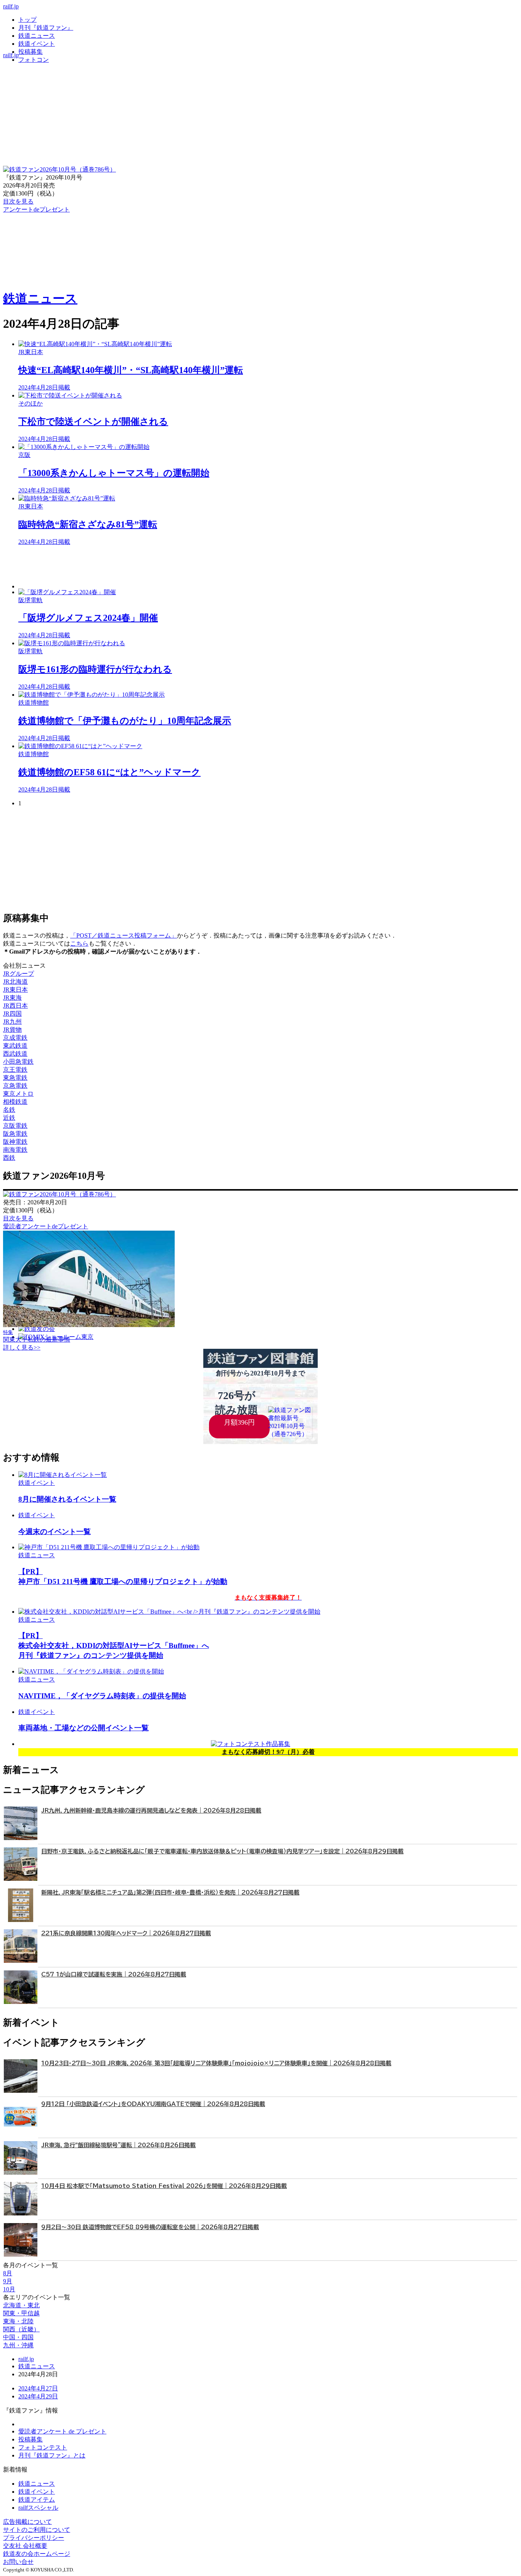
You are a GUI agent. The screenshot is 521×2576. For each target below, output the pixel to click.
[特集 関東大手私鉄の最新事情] (89, 1325)
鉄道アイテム (37, 2500)
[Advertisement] (247, 567)
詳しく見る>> (22, 1347)
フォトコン (34, 60)
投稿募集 (31, 52)
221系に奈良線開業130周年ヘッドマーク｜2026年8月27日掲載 (126, 1933)
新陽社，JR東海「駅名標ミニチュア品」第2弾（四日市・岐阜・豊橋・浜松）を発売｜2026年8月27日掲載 (170, 1892)
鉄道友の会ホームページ (37, 2554)
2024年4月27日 (38, 2388)
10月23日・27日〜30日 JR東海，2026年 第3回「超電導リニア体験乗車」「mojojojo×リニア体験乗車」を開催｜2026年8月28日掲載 (216, 2063)
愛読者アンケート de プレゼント (62, 2431)
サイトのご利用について (37, 2530)
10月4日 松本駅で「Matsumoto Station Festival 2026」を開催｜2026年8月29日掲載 (164, 2186)
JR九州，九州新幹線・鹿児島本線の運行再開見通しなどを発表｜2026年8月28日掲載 (151, 1811)
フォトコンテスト (43, 2447)
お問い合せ (18, 2562)
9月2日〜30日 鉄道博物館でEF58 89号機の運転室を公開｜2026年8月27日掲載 (150, 2227)
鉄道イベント (37, 44)
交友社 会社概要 (25, 2546)
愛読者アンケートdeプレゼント (46, 1226)
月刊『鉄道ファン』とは (52, 2455)
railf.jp (11, 6)
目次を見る (18, 1218)
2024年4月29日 (38, 2396)
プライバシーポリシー (34, 2538)
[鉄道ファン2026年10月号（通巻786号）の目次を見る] (59, 169)
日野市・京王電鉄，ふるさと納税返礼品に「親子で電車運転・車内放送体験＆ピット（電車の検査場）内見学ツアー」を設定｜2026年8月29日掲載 (222, 1851)
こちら (79, 943)
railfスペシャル (38, 2508)
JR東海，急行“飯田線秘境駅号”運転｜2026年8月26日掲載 (118, 2145)
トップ (27, 20)
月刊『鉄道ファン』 (46, 28)
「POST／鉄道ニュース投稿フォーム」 (124, 935)
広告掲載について (27, 2522)
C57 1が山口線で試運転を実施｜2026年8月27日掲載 (114, 1974)
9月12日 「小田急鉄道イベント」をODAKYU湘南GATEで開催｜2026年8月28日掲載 (153, 2104)
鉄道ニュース (37, 36)
